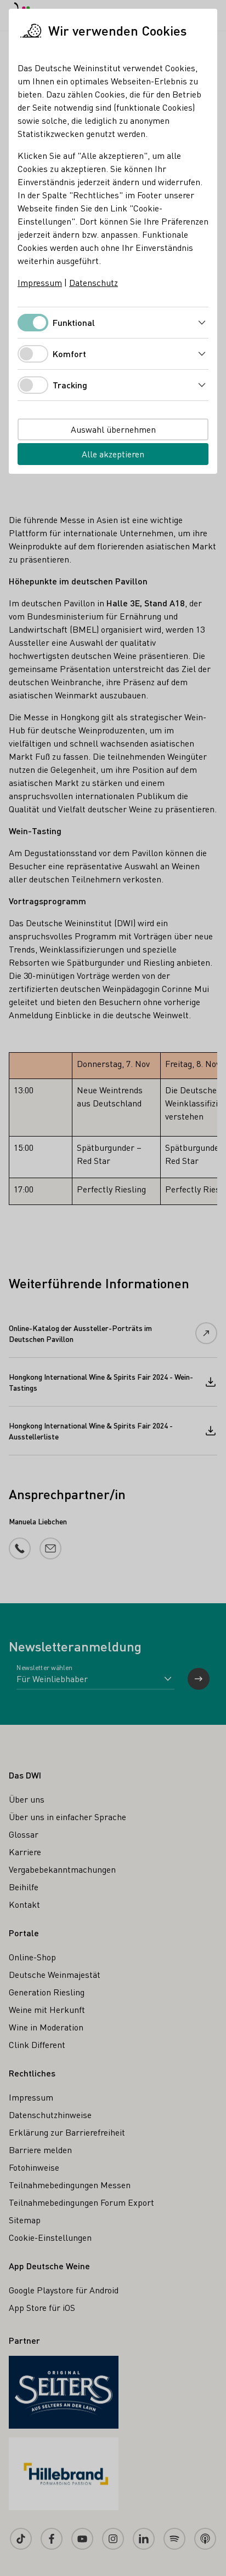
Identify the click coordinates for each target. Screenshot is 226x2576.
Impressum (40, 282)
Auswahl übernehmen (113, 429)
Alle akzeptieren (113, 454)
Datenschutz (94, 282)
